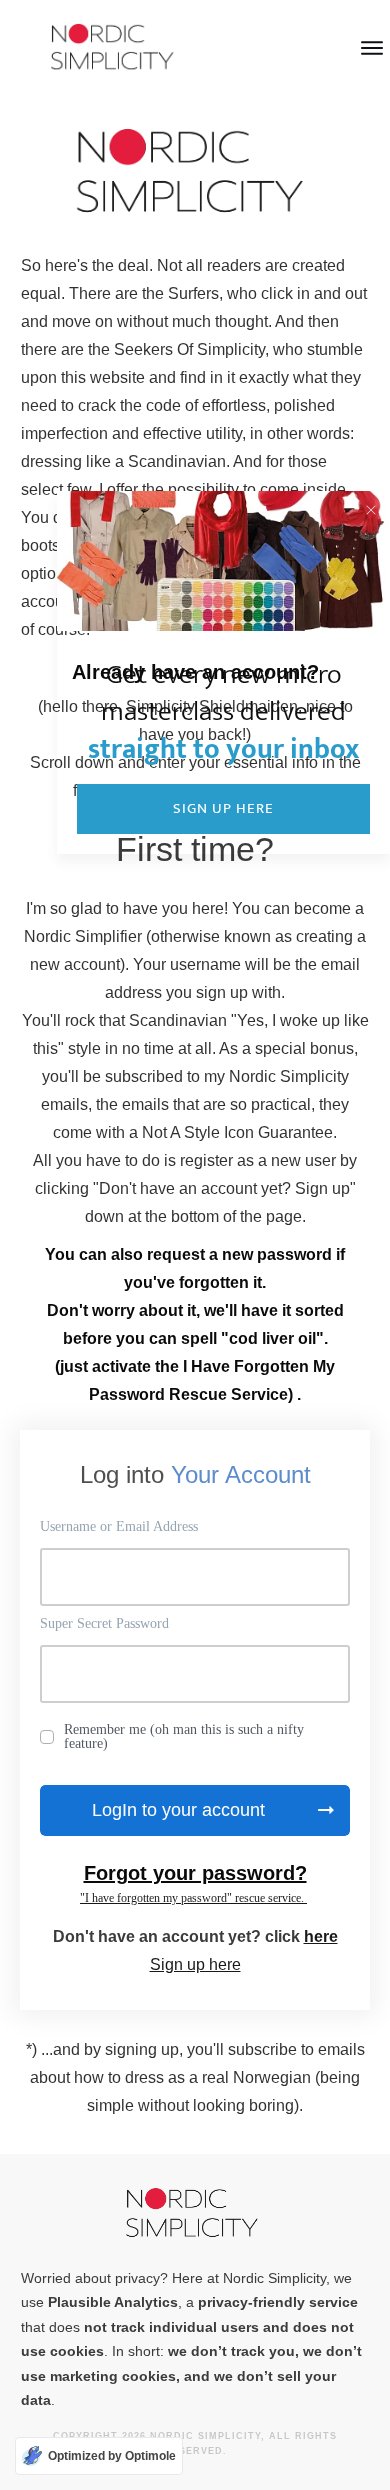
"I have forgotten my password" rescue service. (193, 1898)
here (321, 1936)
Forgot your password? (195, 1873)
